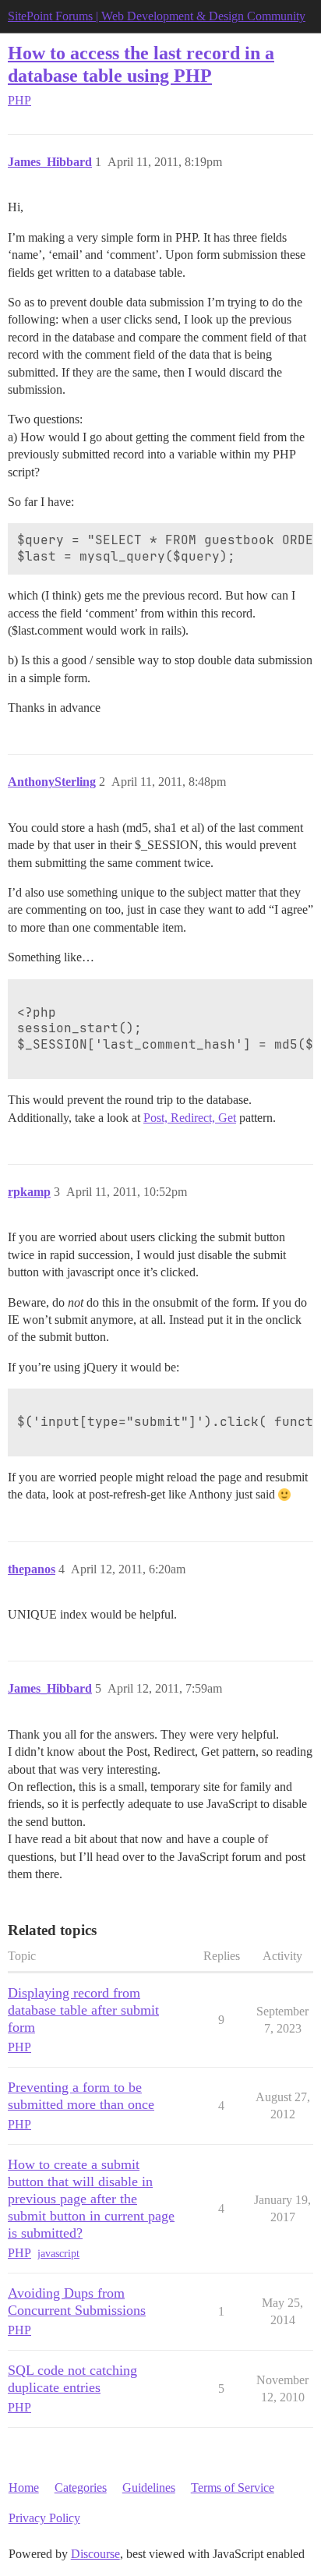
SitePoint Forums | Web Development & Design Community (157, 16)
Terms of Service (233, 2488)
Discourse (95, 2554)
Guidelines (149, 2488)
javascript (58, 2254)
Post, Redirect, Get (190, 1118)
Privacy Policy (44, 2518)
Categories (81, 2488)
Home (24, 2488)
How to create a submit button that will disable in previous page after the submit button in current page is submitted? (91, 2199)
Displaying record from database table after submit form (83, 2010)
